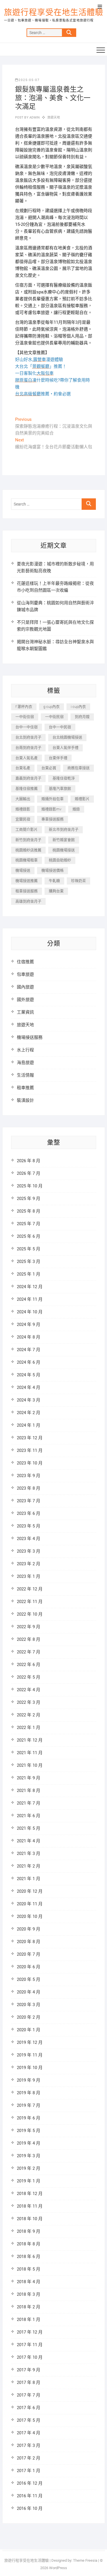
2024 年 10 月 (30, 1312)
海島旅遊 (25, 1063)
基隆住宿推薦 (27, 788)
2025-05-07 (29, 80)
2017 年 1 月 (29, 2471)
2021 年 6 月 (29, 1816)
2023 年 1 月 (29, 1576)
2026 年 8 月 (29, 1161)
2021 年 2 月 (29, 1866)
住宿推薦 (25, 962)
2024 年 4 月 (29, 1387)
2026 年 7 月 (29, 1173)
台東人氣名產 (27, 758)
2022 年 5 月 (29, 1677)
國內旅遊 (25, 987)
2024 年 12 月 (30, 1287)
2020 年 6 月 (29, 1967)
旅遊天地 (54, 118)
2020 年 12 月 (30, 1891)
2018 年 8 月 (29, 2244)
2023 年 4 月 (29, 1539)
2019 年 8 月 (29, 2093)
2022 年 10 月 (30, 1614)
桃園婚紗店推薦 (28, 850)
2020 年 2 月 (29, 2017)
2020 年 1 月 (29, 2030)
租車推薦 (25, 1088)
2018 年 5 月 (29, 2269)
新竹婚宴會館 (64, 840)
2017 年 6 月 (29, 2408)
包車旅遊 (25, 974)
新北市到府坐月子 (64, 829)
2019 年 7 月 (29, 2105)
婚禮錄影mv (51, 809)
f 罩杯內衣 (24, 707)
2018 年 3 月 (29, 2294)
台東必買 (49, 768)
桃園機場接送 (64, 850)
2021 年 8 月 (29, 1791)
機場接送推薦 (27, 881)
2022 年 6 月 (29, 1665)
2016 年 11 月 (30, 2496)
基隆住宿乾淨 (64, 778)
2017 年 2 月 (29, 2458)
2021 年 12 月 (30, 1740)
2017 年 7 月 (29, 2395)
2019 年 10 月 (30, 2068)
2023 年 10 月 (30, 1463)
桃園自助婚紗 (60, 860)
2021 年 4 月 (29, 1841)
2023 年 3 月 (29, 1551)
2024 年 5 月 (29, 1375)
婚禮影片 (82, 799)
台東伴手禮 (58, 758)
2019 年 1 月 (29, 2181)
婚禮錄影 (23, 809)
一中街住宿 (25, 717)
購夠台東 (56, 891)
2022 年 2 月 (29, 1715)
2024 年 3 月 (29, 1400)
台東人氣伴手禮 (65, 748)
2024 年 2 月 (29, 1413)
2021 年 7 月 (29, 1803)
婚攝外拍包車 (53, 799)
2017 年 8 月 (29, 2382)
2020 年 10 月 (30, 1916)
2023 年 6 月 (29, 1513)
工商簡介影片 (27, 829)
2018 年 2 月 (29, 2307)
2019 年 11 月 (30, 2055)
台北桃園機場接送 (67, 737)
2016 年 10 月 (30, 2508)
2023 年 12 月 (30, 1438)
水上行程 (25, 1050)
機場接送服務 (30, 1037)
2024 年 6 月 (29, 1362)
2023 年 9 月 (29, 1476)
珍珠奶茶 (78, 881)
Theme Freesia (85, 2560)
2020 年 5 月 (29, 1979)
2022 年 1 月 (29, 1728)
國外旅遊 (25, 1000)
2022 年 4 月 (29, 1690)
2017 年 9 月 (29, 2370)
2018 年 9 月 (29, 2231)
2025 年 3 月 (29, 1262)
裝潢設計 (25, 1100)
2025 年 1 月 (29, 1274)
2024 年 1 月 (29, 1425)
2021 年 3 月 (29, 1853)
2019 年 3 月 (29, 2156)
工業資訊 (25, 1012)
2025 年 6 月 (29, 1236)
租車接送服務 (27, 891)
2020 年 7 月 (29, 1954)
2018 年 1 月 (29, 2320)
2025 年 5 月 (29, 1249)
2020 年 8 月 (29, 1942)
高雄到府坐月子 (28, 901)
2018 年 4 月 (29, 2282)
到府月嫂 (82, 717)
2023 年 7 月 (29, 1501)
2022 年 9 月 (29, 1627)
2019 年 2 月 (29, 2168)
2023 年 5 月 (29, 1526)
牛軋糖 (54, 881)
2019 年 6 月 (29, 2118)
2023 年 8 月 (29, 1488)
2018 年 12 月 (30, 2194)
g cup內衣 (52, 707)
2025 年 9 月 (29, 1199)
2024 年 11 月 (30, 1299)
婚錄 (76, 809)
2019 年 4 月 (29, 2143)
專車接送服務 (53, 819)
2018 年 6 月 (29, 2257)
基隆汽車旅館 (60, 788)
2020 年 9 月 (29, 1929)
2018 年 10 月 (30, 2219)
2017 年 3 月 (29, 2445)
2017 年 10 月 (30, 2357)
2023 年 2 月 (29, 1564)
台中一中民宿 (60, 727)
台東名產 (23, 768)
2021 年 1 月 (29, 1879)
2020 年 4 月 (29, 1992)
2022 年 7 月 (29, 1652)
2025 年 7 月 (29, 1224)
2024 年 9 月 (29, 1324)
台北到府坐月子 (28, 737)
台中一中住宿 (27, 727)
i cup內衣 (78, 707)
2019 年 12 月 (30, 2042)
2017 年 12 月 (30, 2332)
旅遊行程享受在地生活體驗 (54, 12)
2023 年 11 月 (30, 1450)
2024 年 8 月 (29, 1337)
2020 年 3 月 (29, 2005)
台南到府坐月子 (28, 748)
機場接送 (23, 870)
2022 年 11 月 (30, 1602)
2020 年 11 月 (30, 1904)
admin (34, 118)
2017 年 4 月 (29, 2433)
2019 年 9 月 (29, 2080)
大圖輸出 (23, 799)
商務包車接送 (78, 768)
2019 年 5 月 (29, 2131)
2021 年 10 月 (30, 1765)
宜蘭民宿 (23, 819)
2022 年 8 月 (29, 1639)
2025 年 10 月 (30, 1186)
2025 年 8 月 (29, 1211)
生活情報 (25, 1075)
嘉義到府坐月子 (28, 778)
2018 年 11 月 (30, 2206)
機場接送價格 (53, 870)
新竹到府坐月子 (28, 840)
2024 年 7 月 (29, 1350)
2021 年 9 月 (29, 1778)
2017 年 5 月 (29, 2420)
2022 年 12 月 (30, 1589)
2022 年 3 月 (29, 1702)
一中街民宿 (54, 717)
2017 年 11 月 (30, 2345)
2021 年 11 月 (30, 1753)
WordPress (58, 2568)
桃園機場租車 (27, 860)
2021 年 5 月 (29, 1828)
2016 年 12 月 (30, 2483)
